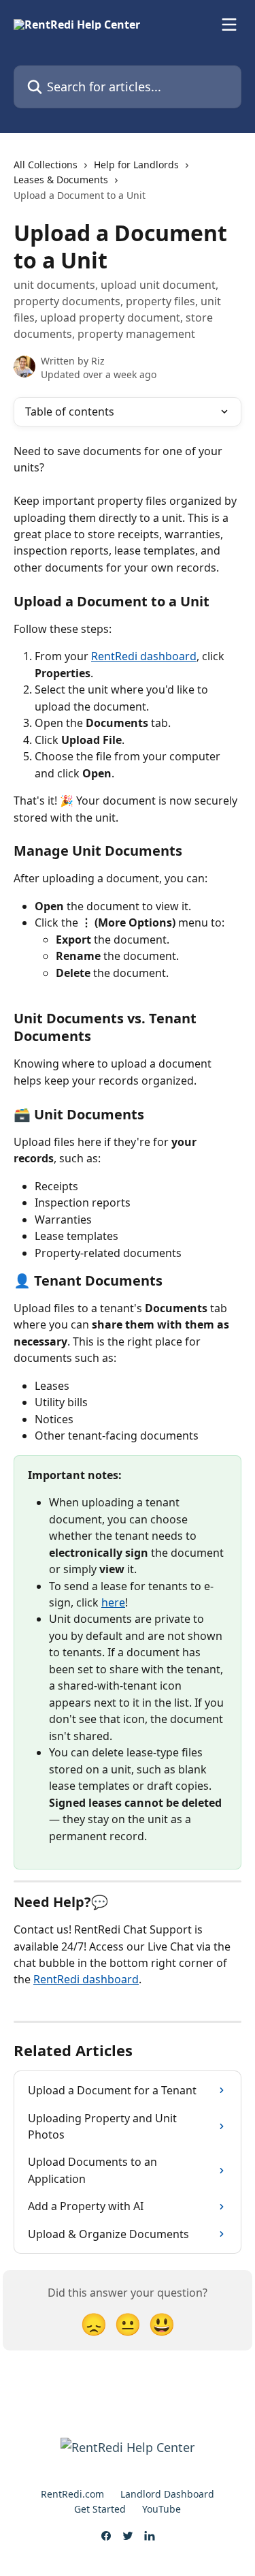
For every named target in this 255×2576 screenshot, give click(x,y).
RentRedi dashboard (144, 656)
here (113, 1602)
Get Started (100, 2509)
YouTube (161, 2509)
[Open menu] (229, 25)
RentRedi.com (72, 2494)
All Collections (46, 165)
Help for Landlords (136, 165)
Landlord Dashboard (167, 2494)
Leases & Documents (61, 180)
